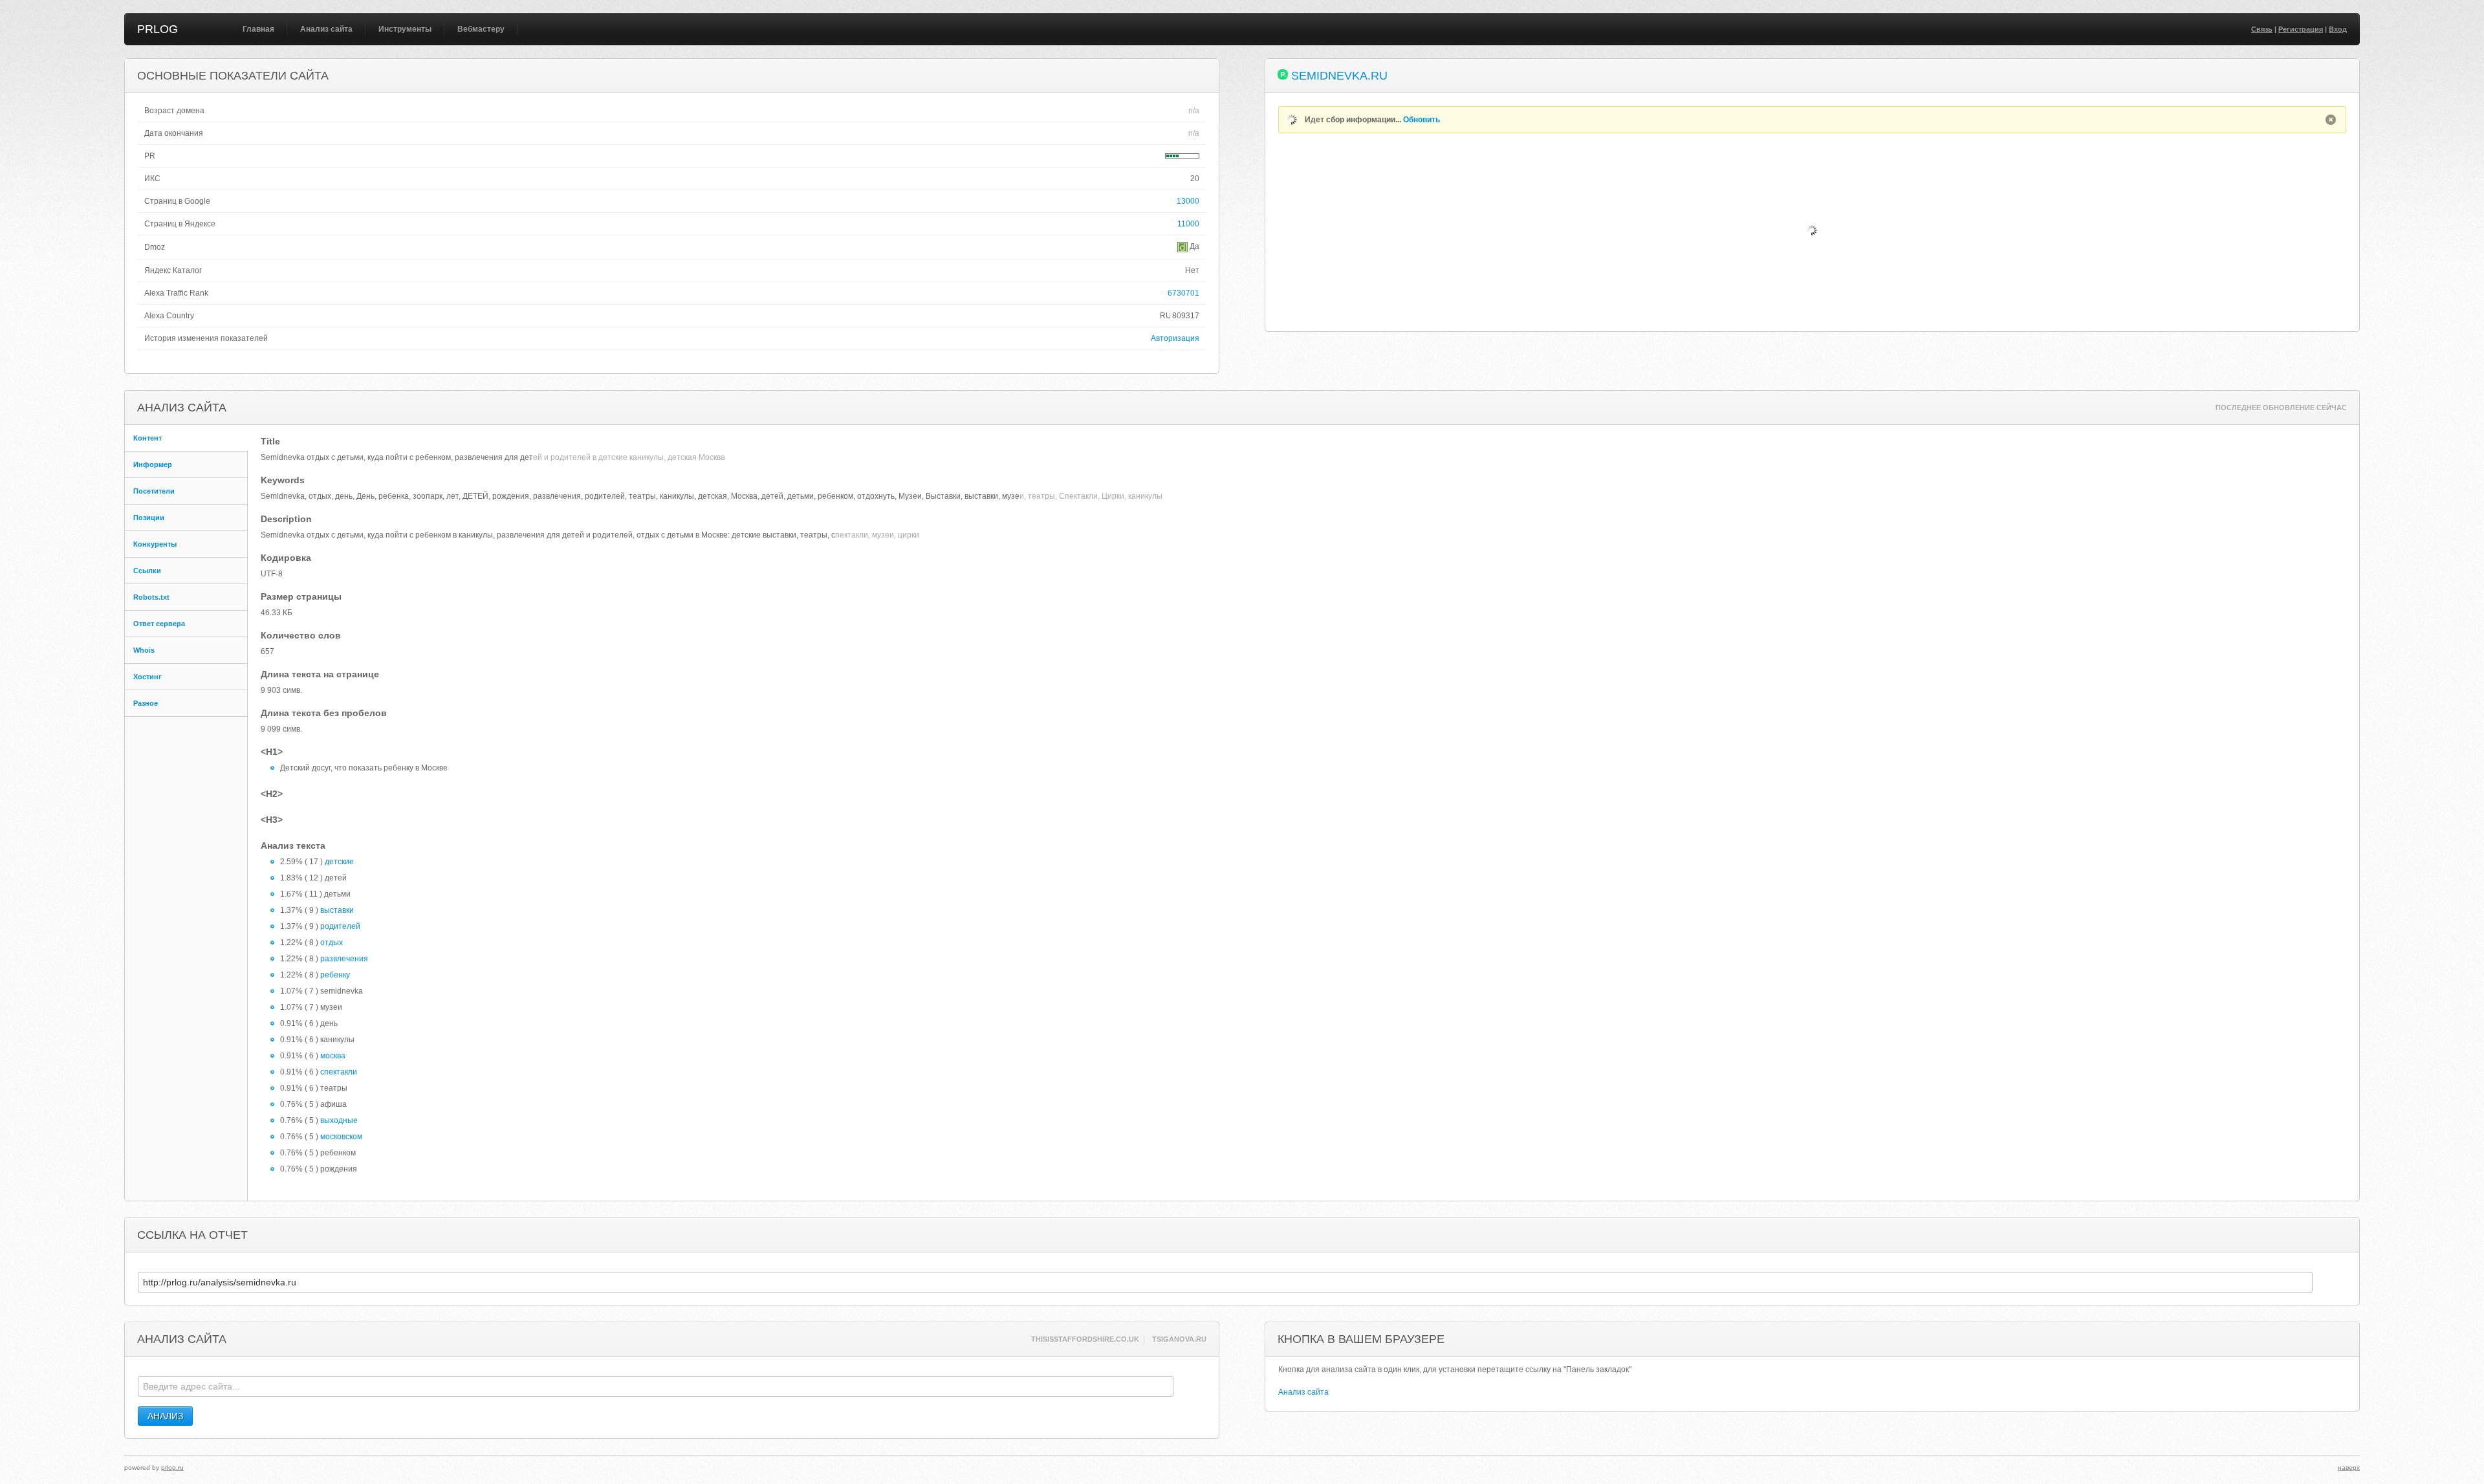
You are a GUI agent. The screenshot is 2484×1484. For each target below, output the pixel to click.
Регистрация (2301, 29)
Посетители (154, 491)
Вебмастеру (481, 29)
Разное (146, 703)
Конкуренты (155, 544)
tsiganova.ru (1179, 1339)
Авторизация (1175, 338)
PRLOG (158, 29)
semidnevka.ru (1339, 76)
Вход (2338, 29)
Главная (258, 29)
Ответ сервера (159, 624)
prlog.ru (172, 1468)
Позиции (149, 518)
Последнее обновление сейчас (2281, 408)
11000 (1188, 224)
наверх (2349, 1468)
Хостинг (147, 677)
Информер (153, 464)
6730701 (1183, 293)
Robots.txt (151, 597)
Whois (144, 650)
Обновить (1422, 120)
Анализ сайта (326, 29)
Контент (147, 438)
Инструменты (405, 29)
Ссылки (147, 571)
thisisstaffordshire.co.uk (1085, 1339)
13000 (1188, 201)
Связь (2262, 29)
